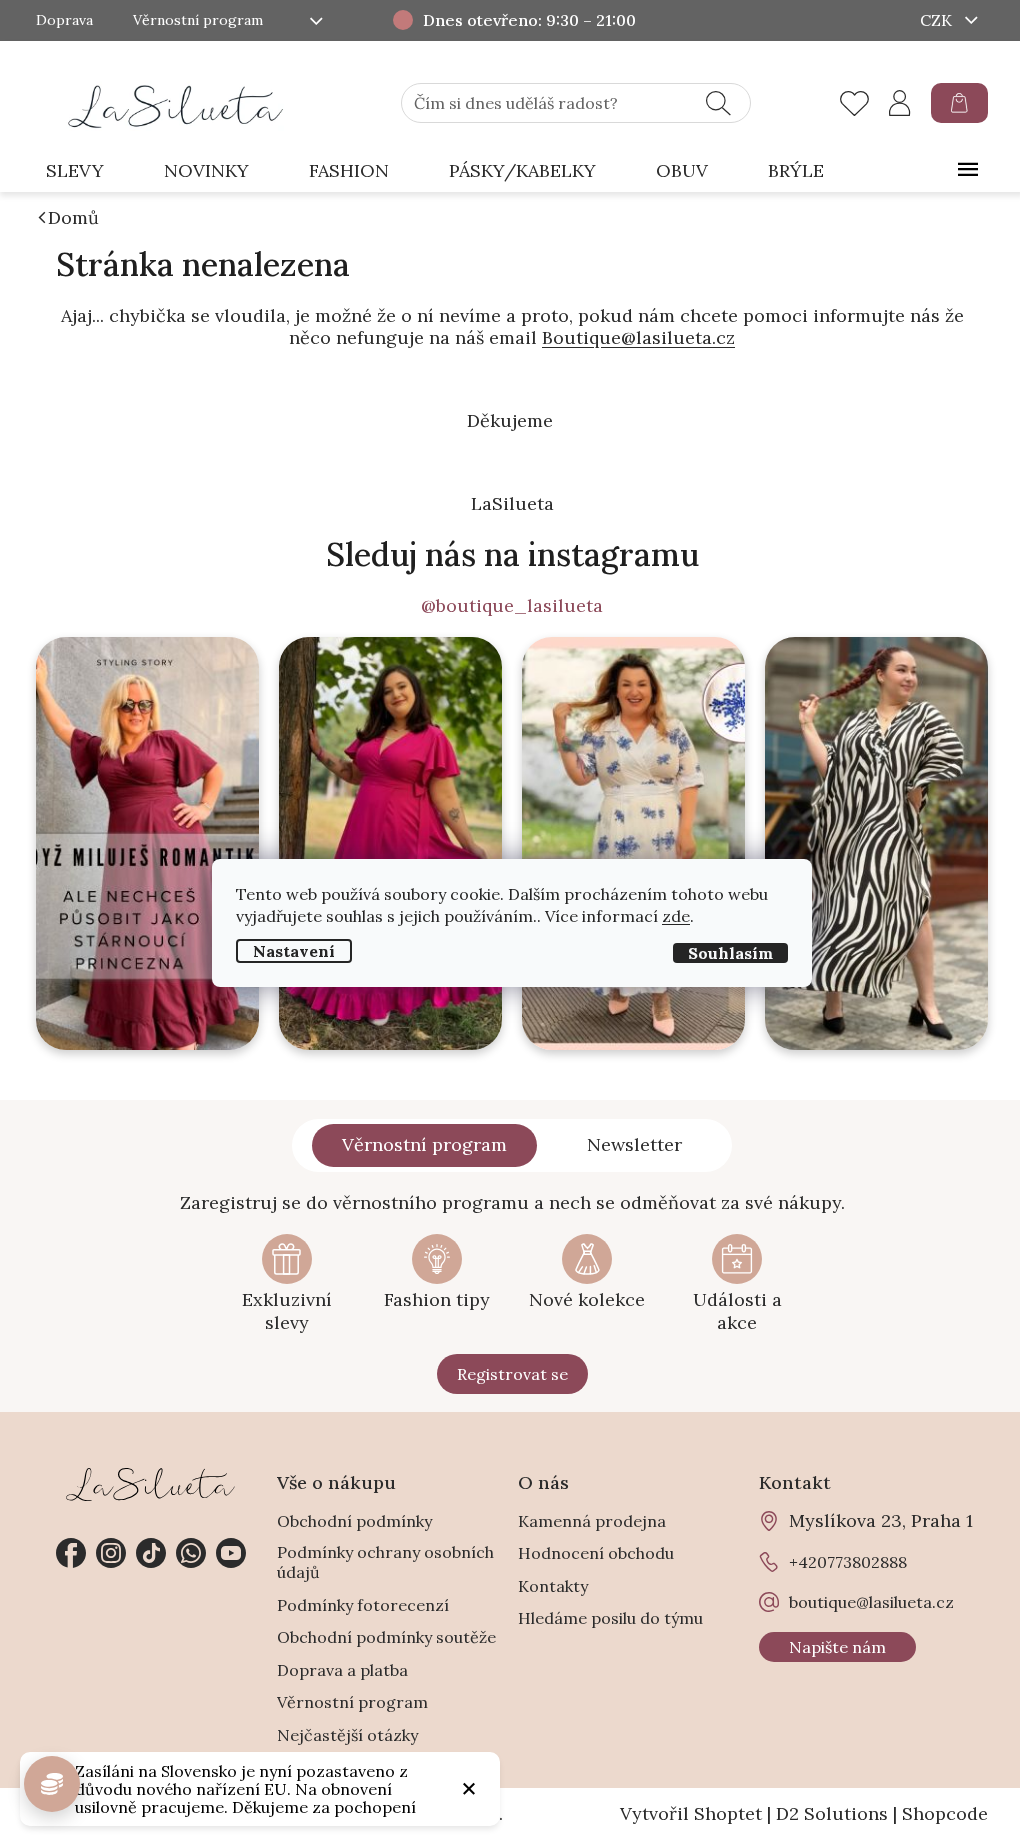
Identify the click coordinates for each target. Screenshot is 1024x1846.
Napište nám (837, 1647)
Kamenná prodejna (592, 1521)
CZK (938, 20)
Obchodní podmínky (354, 1521)
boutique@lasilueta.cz (871, 1602)
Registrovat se (512, 1374)
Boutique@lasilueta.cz (638, 337)
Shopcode (945, 1813)
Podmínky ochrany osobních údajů (385, 1562)
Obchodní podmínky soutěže (386, 1637)
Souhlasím (730, 953)
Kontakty (553, 1586)
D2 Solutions (832, 1813)
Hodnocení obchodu (596, 1553)
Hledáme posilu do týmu (610, 1618)
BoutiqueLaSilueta (71, 1553)
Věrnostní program (198, 20)
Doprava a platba (342, 1670)
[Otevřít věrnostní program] (52, 1784)
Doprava (64, 20)
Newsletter (634, 1144)
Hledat (718, 103)
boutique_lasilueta (111, 1553)
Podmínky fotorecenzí (363, 1605)
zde (676, 916)
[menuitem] (75, 171)
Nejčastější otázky (347, 1735)
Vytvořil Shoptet (691, 1813)
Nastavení (294, 951)
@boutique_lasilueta (512, 606)
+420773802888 (191, 1553)
